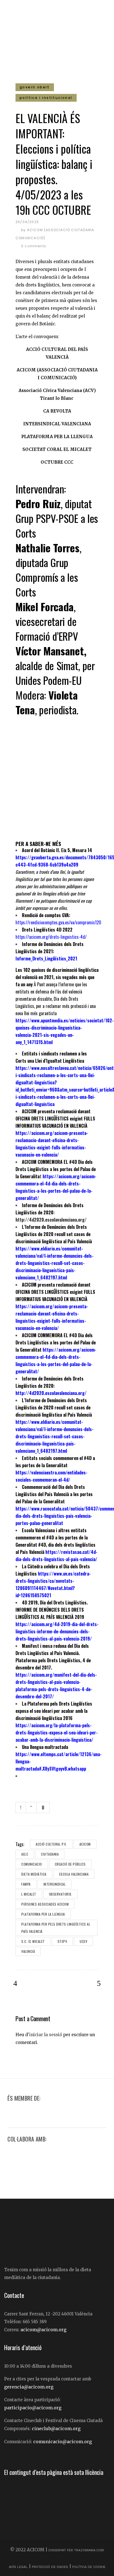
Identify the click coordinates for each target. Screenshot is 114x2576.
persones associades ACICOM (45, 1904)
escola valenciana (74, 1874)
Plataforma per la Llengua (43, 1914)
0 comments (34, 246)
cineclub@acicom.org (56, 2428)
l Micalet (29, 1894)
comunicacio (32, 1864)
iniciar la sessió (46, 2035)
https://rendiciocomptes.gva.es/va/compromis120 (58, 922)
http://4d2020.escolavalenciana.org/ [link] (51, 1393)
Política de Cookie (89, 2567)
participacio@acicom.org (33, 2408)
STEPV (62, 1941)
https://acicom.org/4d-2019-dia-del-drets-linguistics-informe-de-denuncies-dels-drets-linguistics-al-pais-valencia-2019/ (57, 1631)
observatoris (60, 1894)
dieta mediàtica (34, 1874)
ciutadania (50, 1854)
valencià (28, 1951)
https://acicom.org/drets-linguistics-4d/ (51, 937)
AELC (25, 1854)
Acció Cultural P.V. (51, 1844)
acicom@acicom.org (43, 2330)
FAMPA (26, 1884)
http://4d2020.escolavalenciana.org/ (51, 1220)
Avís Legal (19, 2567)
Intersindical (55, 1884)
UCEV (83, 1941)
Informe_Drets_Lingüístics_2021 (46, 958)
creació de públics (70, 1864)
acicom (85, 1844)
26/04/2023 (27, 222)
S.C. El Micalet (33, 1941)
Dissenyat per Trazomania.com (76, 2550)
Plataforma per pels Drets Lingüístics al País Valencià (56, 1928)
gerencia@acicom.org (29, 2387)
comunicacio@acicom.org (63, 2442)
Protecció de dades (50, 2567)
